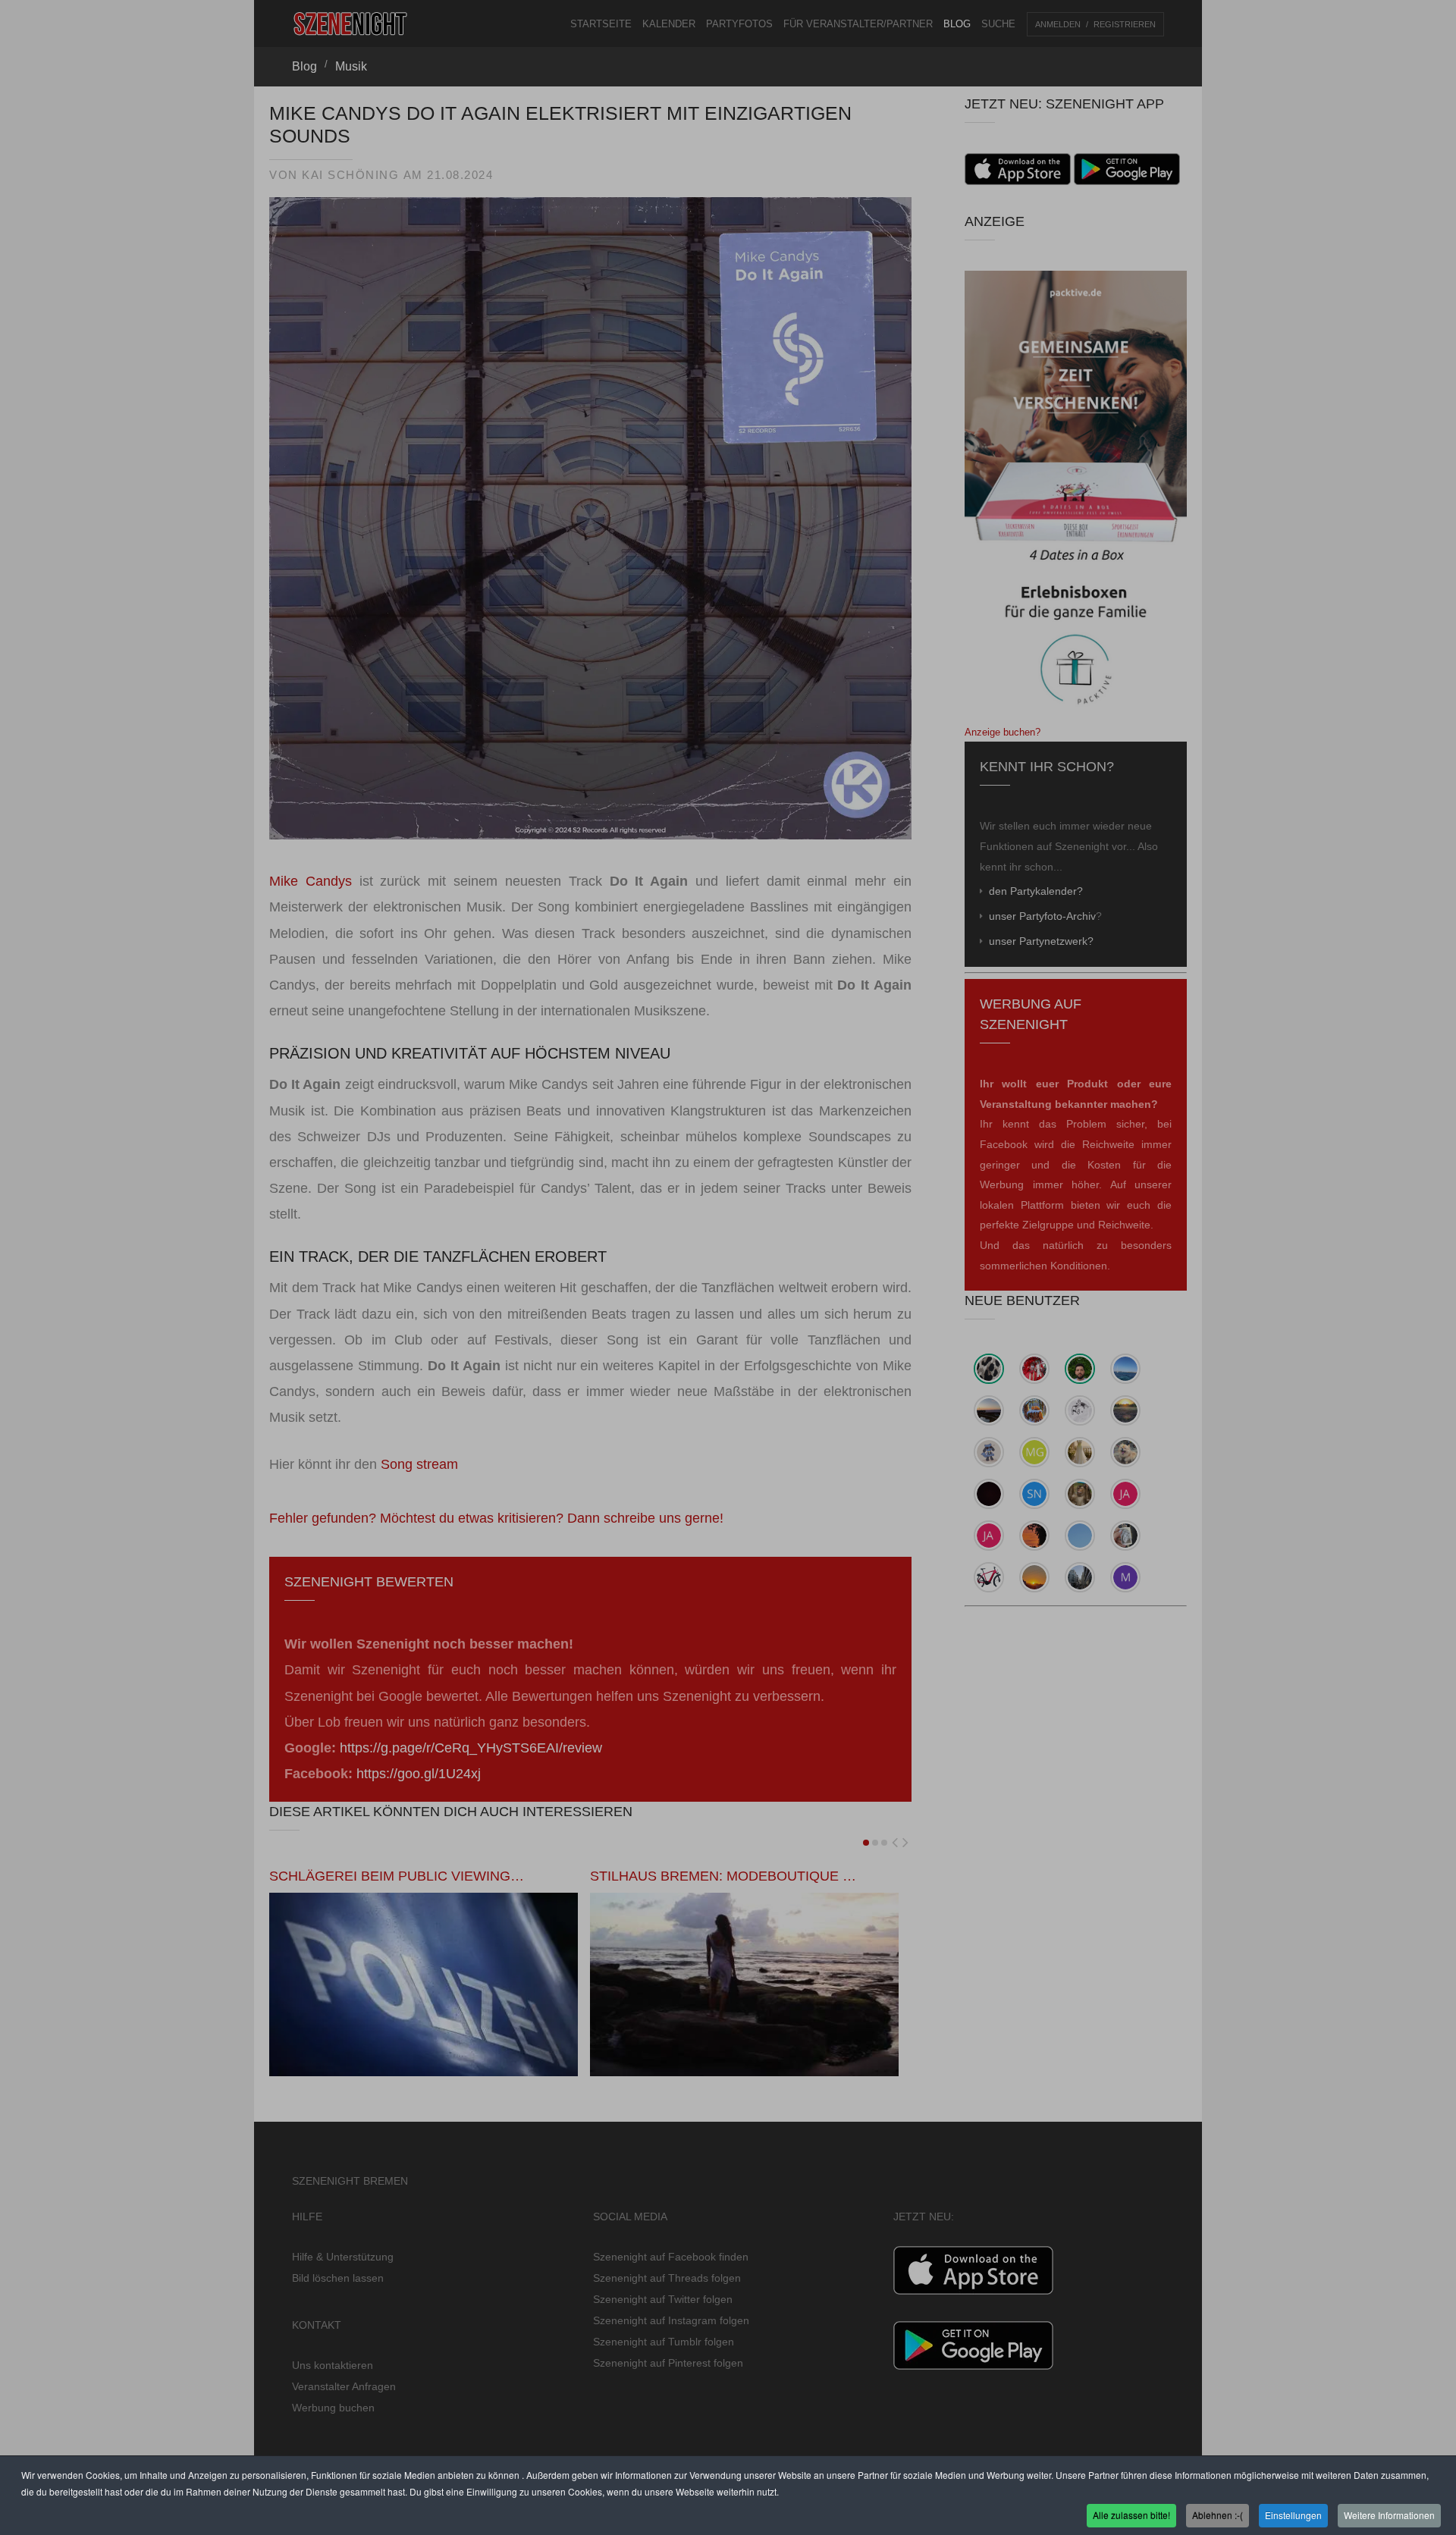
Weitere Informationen (1389, 2515)
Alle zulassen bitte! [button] (1131, 2515)
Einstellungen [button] (1293, 2515)
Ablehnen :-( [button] (1218, 2515)
